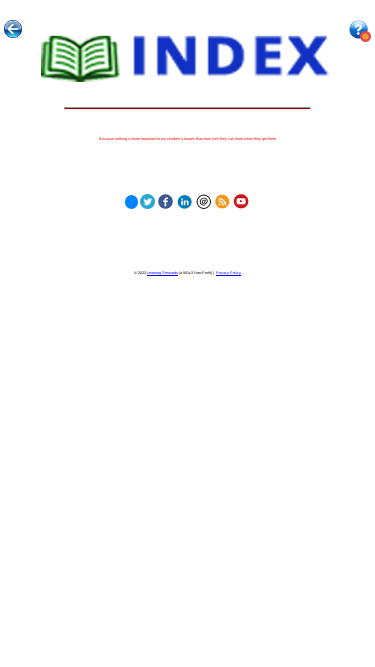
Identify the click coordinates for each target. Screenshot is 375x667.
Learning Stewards (162, 273)
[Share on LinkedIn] (184, 199)
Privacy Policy (228, 273)
